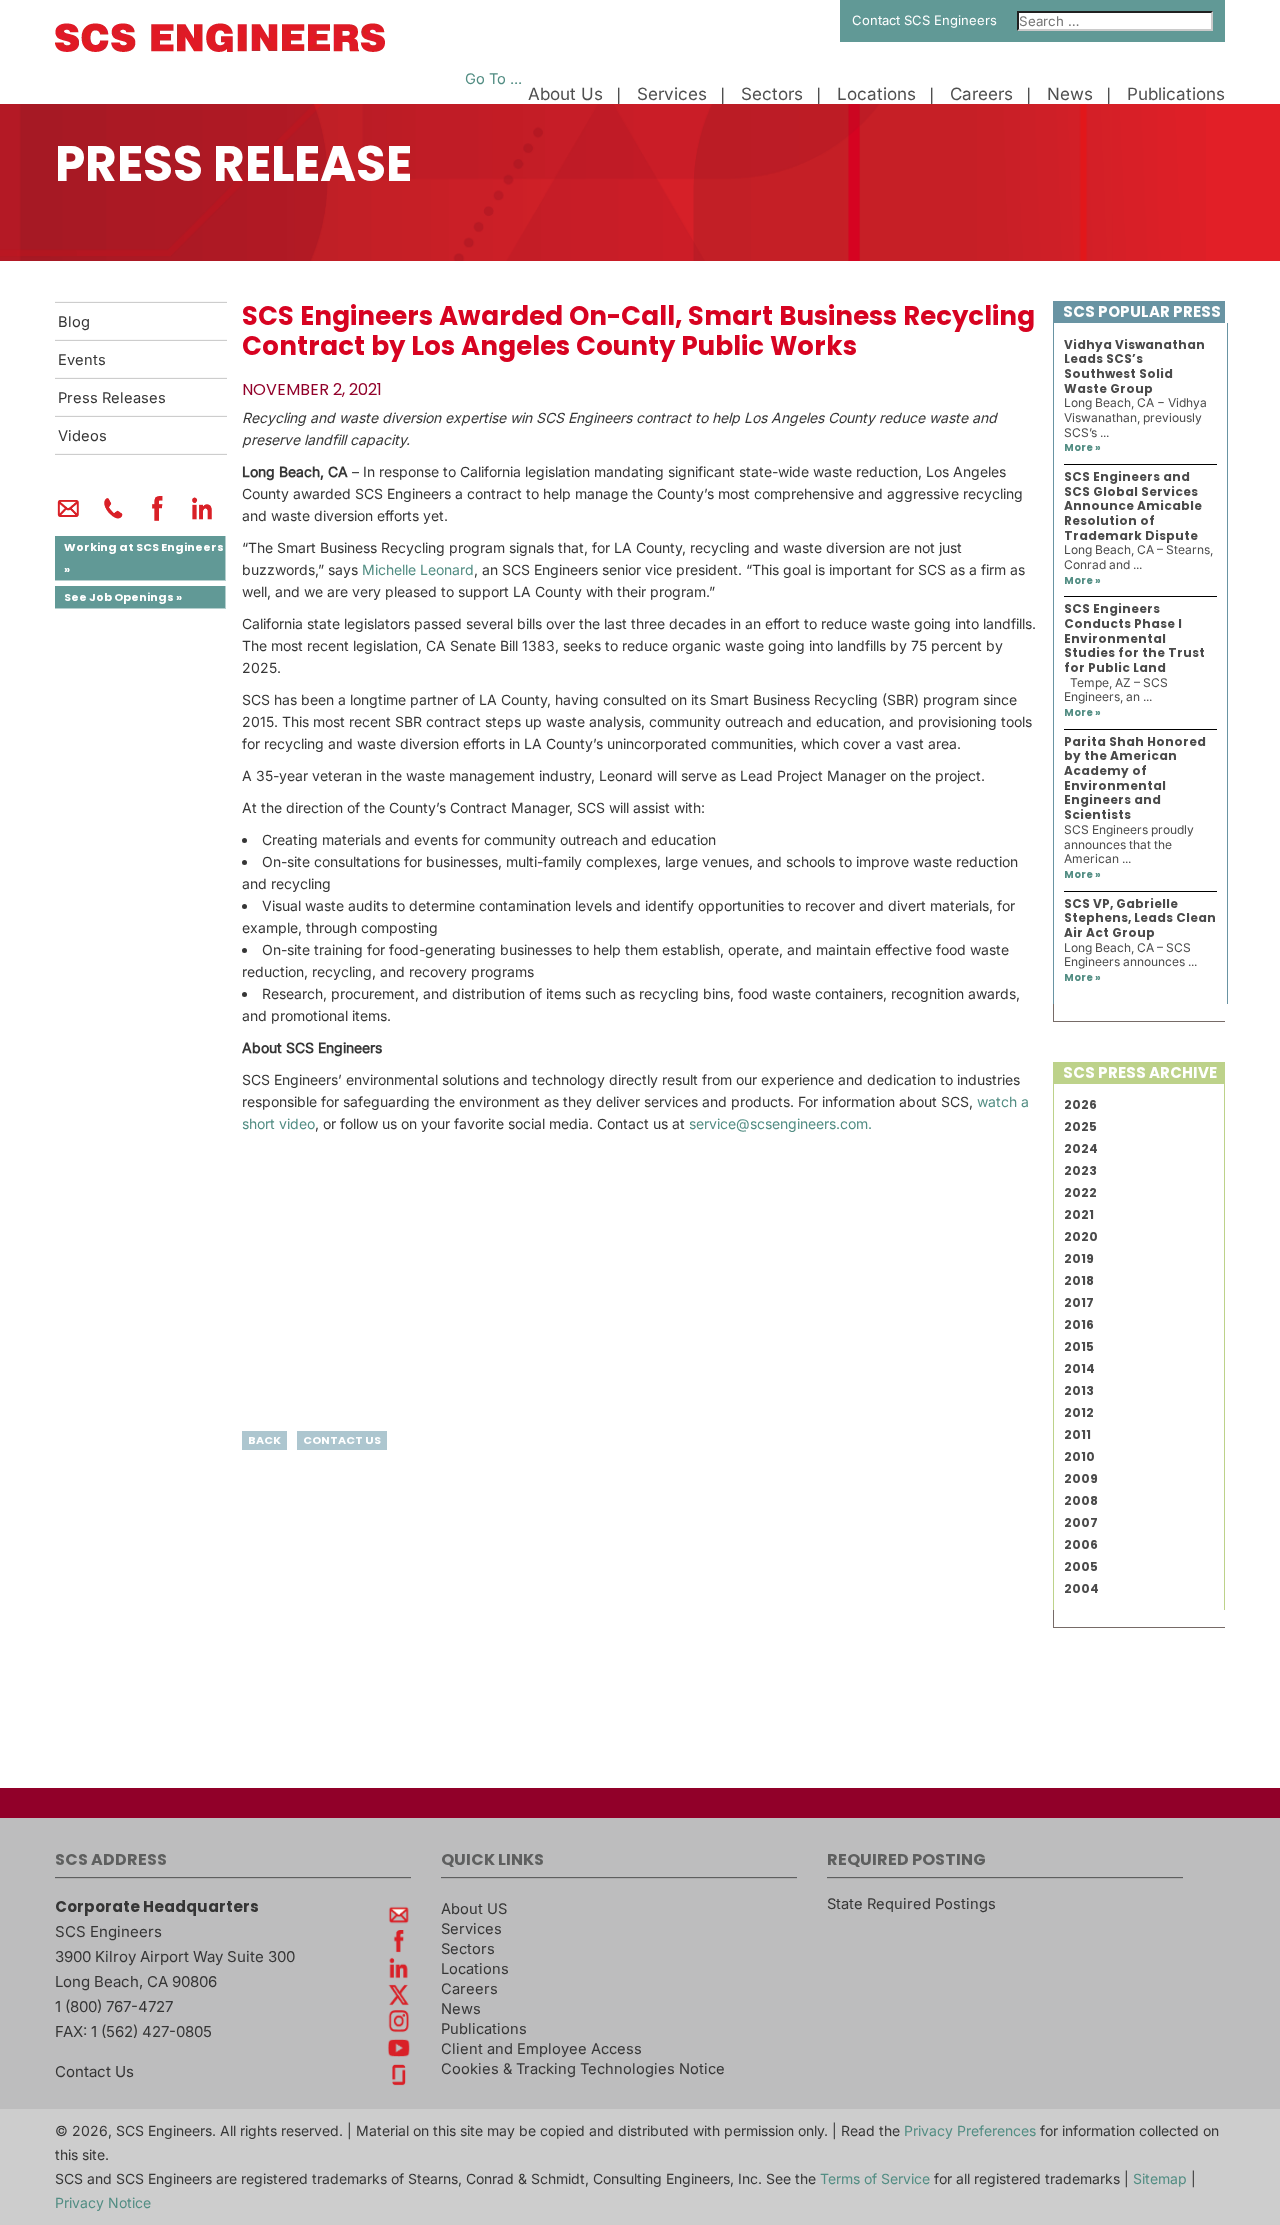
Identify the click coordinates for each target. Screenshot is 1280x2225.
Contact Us (94, 2071)
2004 (1081, 1588)
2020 (1081, 1236)
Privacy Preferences (970, 2130)
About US (474, 1909)
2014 (1079, 1368)
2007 (1081, 1522)
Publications (1176, 94)
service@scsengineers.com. (780, 1123)
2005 (1081, 1566)
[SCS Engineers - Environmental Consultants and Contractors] (220, 47)
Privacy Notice (103, 2202)
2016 (1079, 1324)
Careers (981, 94)
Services (672, 94)
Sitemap (1160, 2178)
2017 (1079, 1302)
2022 (1080, 1192)
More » (1082, 447)
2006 (1081, 1544)
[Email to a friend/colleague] (68, 517)
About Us (565, 94)
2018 (1079, 1280)
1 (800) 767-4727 (114, 2006)
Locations (876, 94)
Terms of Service (875, 2178)
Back (264, 1440)
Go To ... (493, 79)
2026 (1080, 1104)
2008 (1081, 1500)
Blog (74, 322)
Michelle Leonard (418, 569)
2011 (1077, 1434)
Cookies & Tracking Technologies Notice (583, 2069)
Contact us (342, 1440)
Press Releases (112, 398)
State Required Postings (911, 1904)
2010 (1079, 1456)
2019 (1079, 1258)
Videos (82, 436)
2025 (1080, 1126)
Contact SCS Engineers (924, 20)
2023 (1080, 1170)
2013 (1079, 1390)
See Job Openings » (123, 597)
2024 (1081, 1148)
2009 (1081, 1478)
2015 (1079, 1346)
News (1070, 94)
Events (82, 360)
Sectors (772, 94)
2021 (1079, 1214)
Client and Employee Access (541, 2049)
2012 (1079, 1412)
